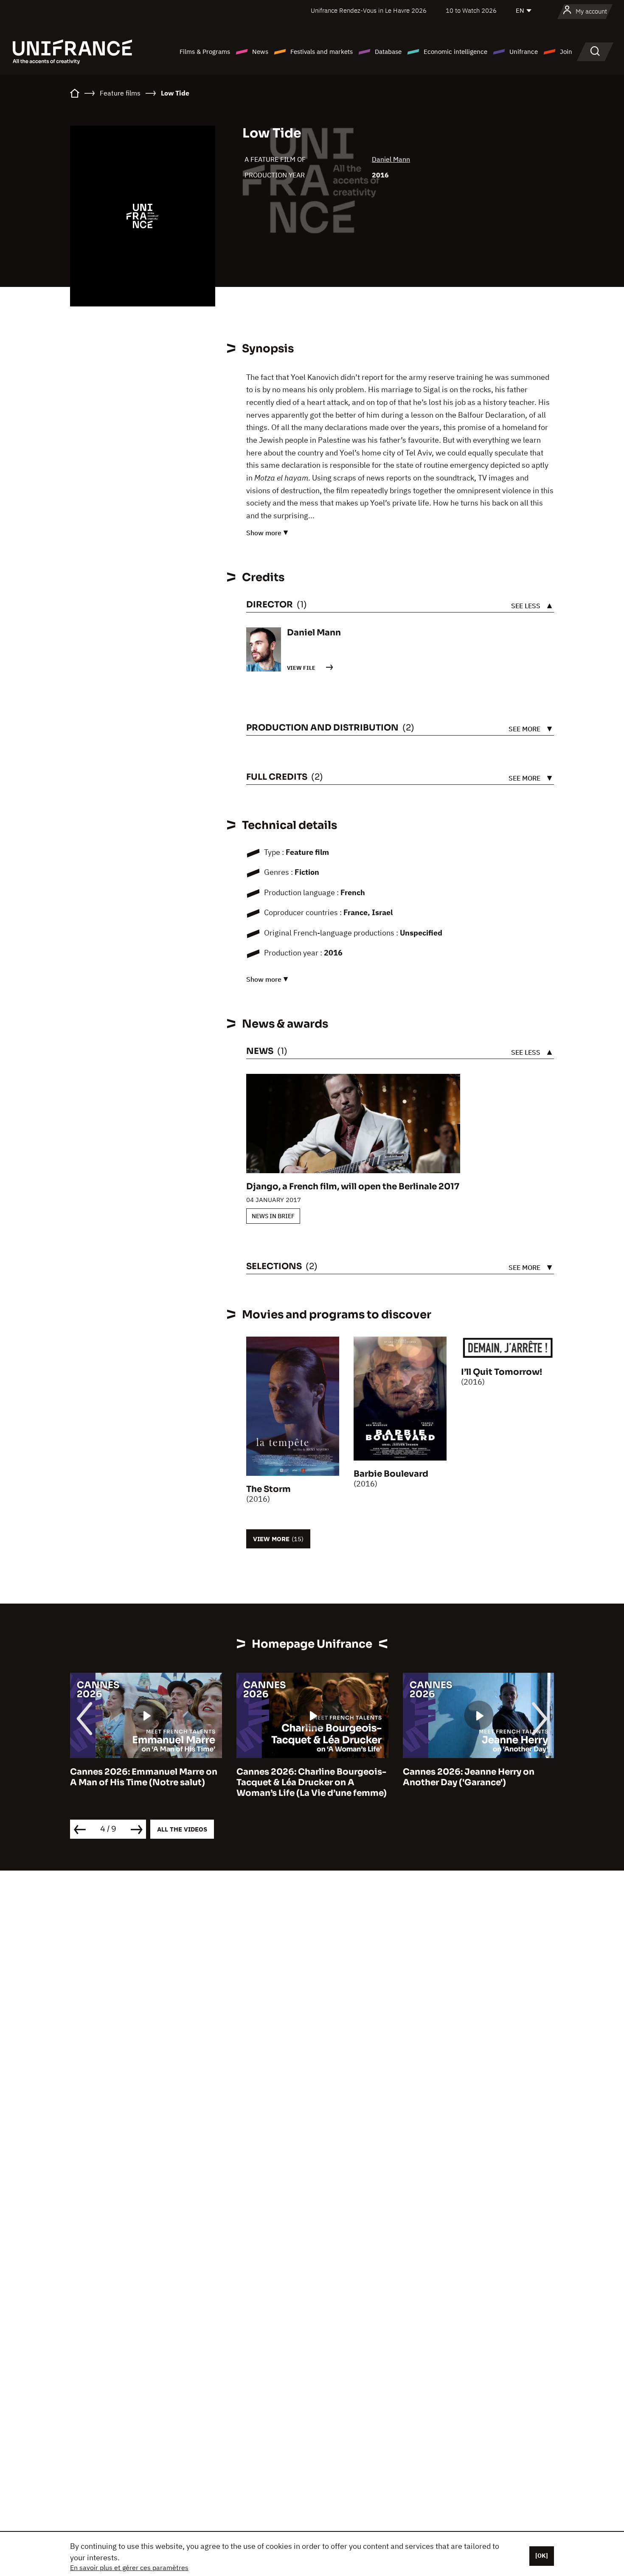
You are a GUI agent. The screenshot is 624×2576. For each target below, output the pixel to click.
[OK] (542, 2556)
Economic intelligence (455, 52)
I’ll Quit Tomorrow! (502, 1372)
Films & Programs (205, 52)
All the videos (182, 1829)
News (260, 52)
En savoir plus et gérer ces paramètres (129, 2568)
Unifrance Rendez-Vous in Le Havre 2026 (369, 10)
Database (388, 52)
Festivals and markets (322, 52)
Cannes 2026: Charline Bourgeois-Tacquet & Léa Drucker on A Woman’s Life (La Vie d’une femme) (312, 1782)
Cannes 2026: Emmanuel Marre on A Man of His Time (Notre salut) (144, 1777)
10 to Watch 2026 (471, 10)
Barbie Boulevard (391, 1474)
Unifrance (524, 52)
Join (566, 52)
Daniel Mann (391, 159)
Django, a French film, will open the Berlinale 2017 (353, 1187)
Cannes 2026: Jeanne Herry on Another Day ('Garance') (469, 1777)
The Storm (268, 1489)
